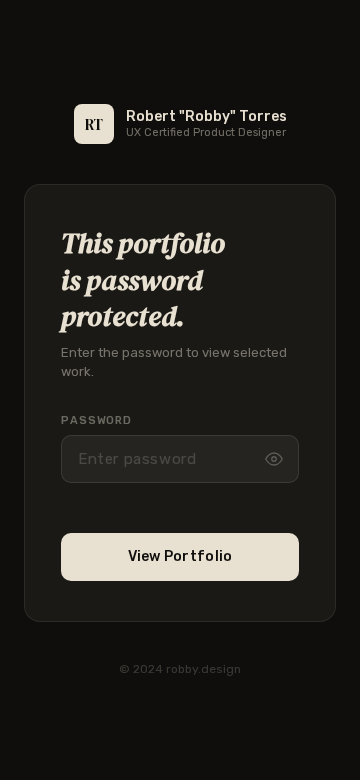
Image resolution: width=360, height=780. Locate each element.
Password (96, 420)
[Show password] (274, 459)
